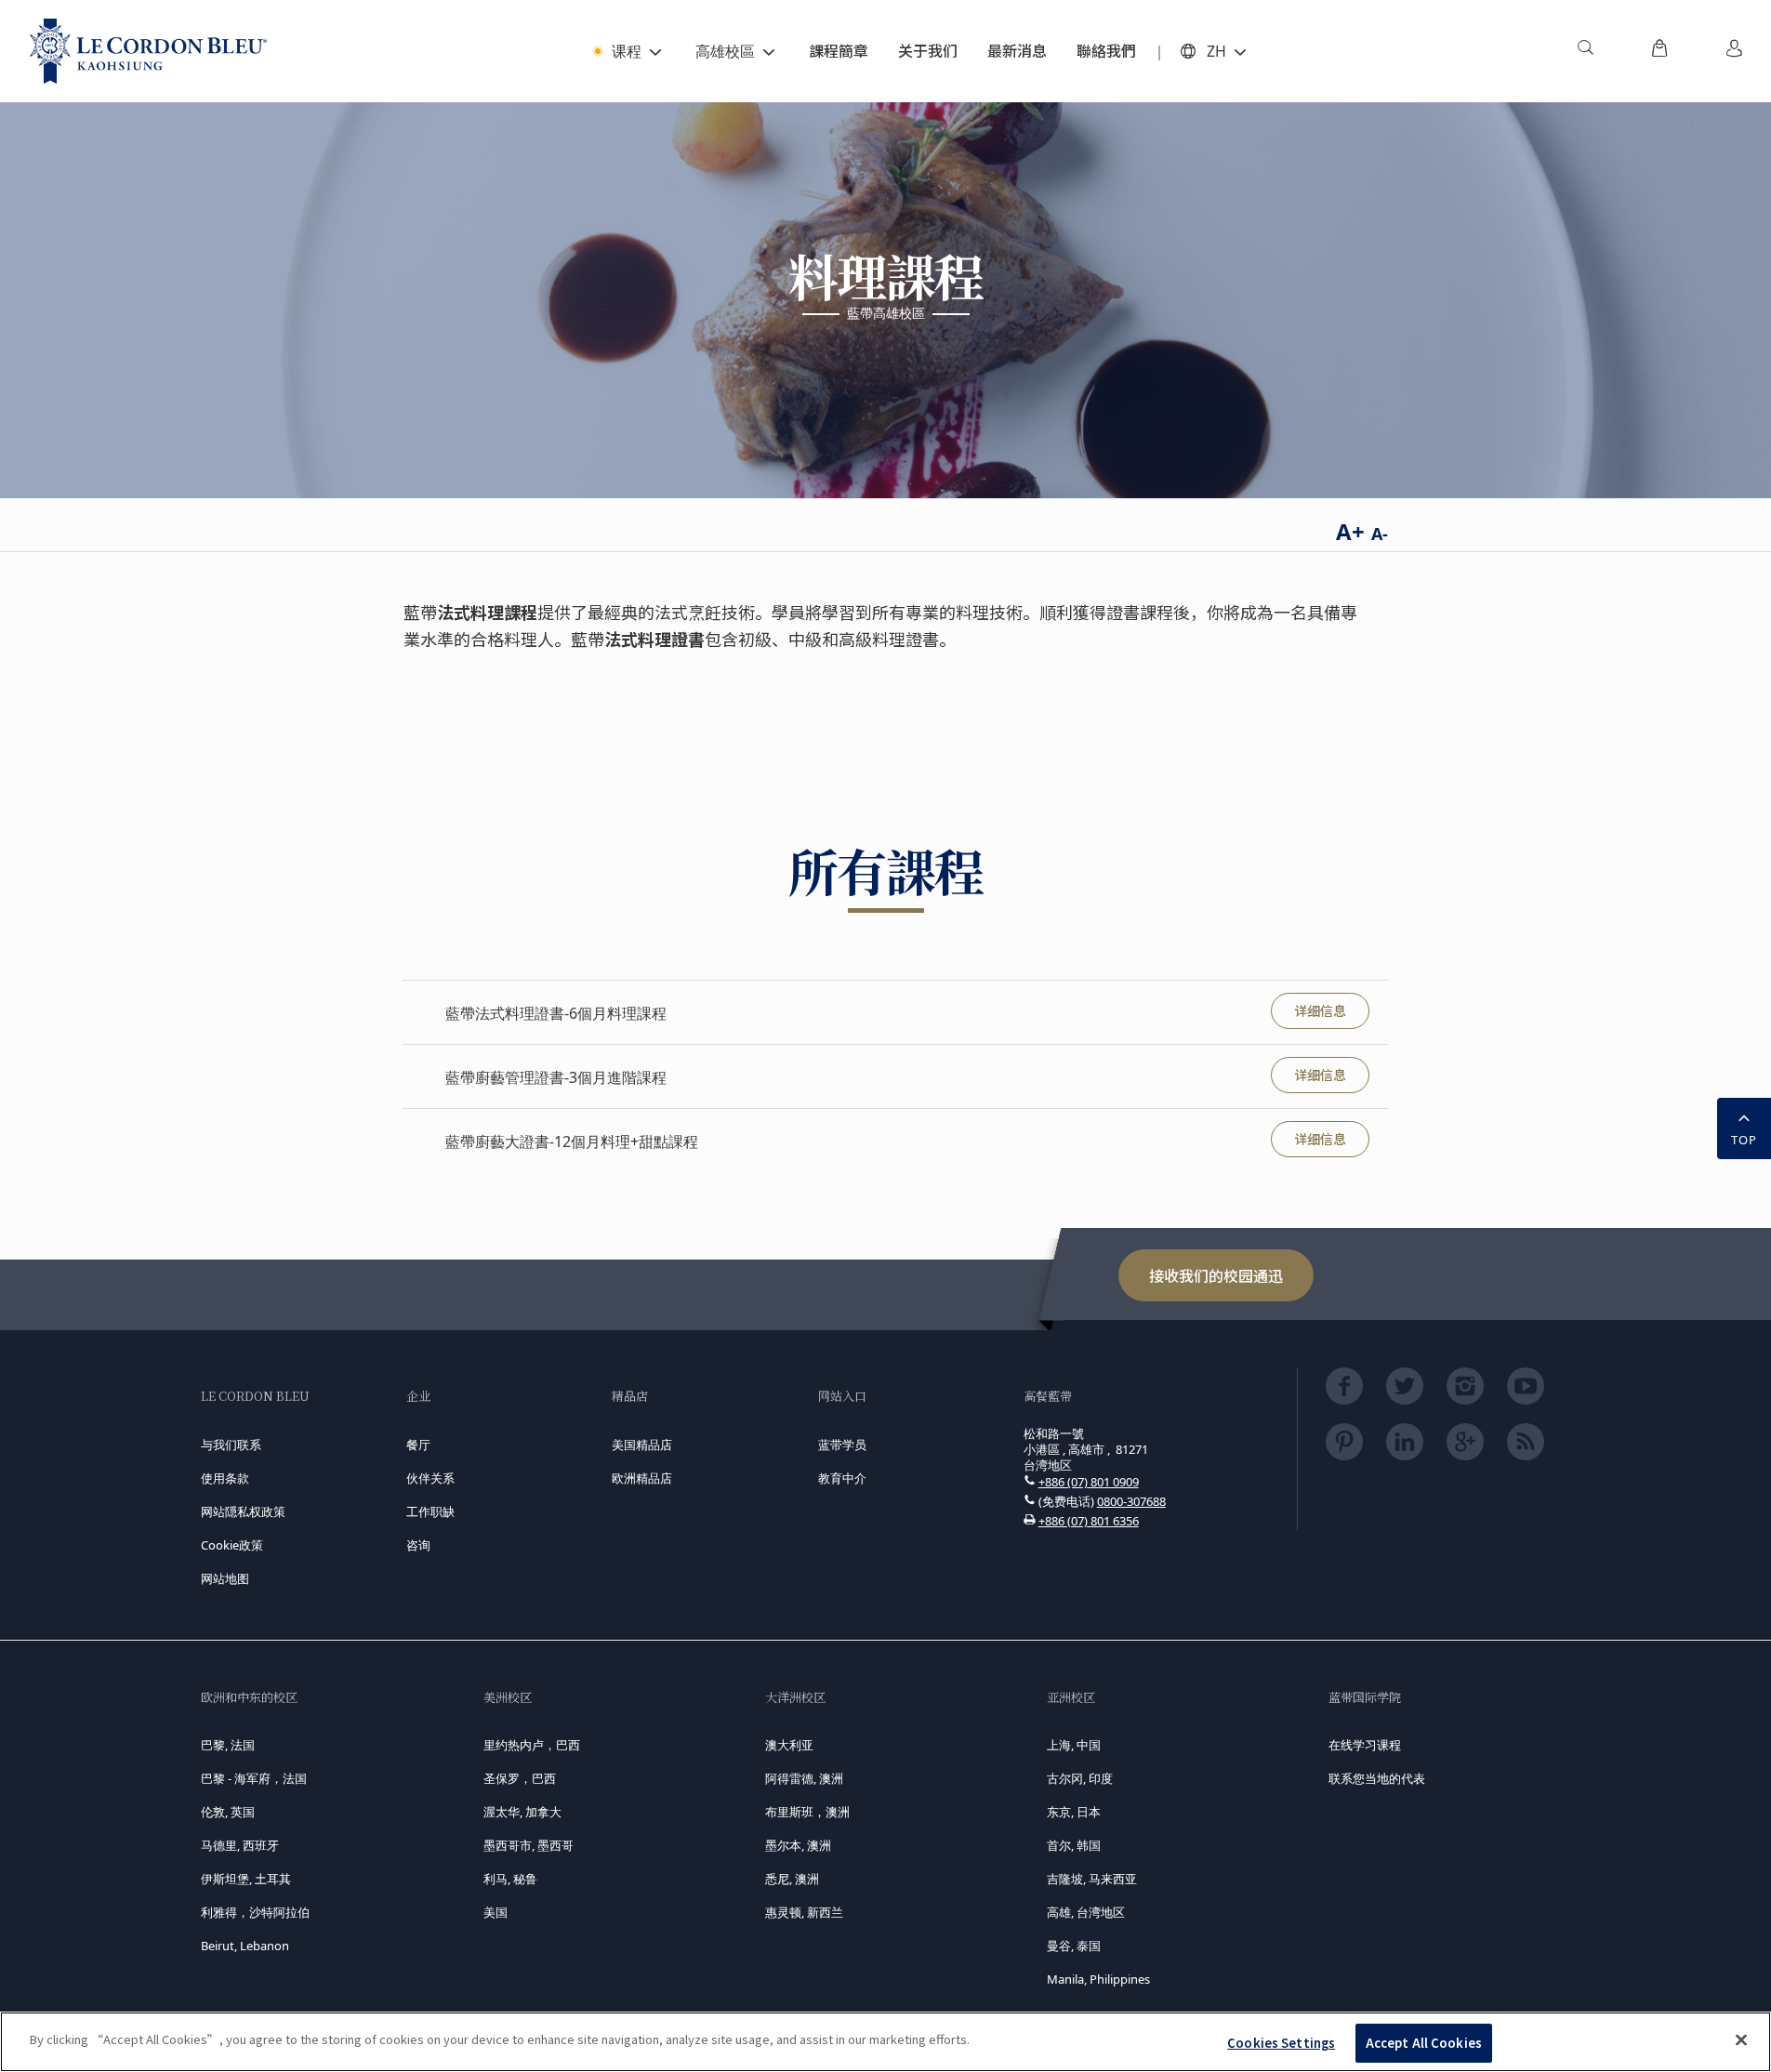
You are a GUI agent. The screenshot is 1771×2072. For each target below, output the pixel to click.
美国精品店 (642, 1445)
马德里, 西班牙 (240, 1845)
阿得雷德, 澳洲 (804, 1778)
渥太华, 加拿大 (522, 1812)
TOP (1744, 1140)
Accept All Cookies (1424, 2043)
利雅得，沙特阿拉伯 (255, 1912)
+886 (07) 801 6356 (1089, 1521)
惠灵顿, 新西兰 (804, 1912)
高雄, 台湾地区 (1086, 1912)
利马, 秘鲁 (510, 1879)
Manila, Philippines (1098, 1979)
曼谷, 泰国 (1074, 1946)
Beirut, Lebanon (245, 1946)
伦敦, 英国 (228, 1812)
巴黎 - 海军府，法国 (254, 1778)
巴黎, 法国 (228, 1745)
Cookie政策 (232, 1545)
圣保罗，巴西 (520, 1778)
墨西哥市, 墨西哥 (529, 1845)
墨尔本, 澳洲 (798, 1845)
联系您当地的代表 (1377, 1778)
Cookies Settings (1281, 2043)
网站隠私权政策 (243, 1511)
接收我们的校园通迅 (1216, 1275)
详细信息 (1320, 1010)
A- (1380, 534)
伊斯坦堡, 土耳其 (246, 1879)
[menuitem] (1585, 51)
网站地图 (225, 1578)
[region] (885, 2042)
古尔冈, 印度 (1080, 1778)
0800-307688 (1131, 1501)
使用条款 (225, 1478)
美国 (496, 1912)
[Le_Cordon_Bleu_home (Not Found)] (148, 51)
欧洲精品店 (642, 1478)
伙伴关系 (430, 1478)
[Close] (1741, 2039)
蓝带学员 (842, 1445)
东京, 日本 (1074, 1812)
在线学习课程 (1365, 1745)
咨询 (418, 1545)
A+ (1350, 531)
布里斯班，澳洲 (807, 1812)
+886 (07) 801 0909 (1089, 1482)
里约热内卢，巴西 (532, 1745)
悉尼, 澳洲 (792, 1879)
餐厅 (418, 1445)
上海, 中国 (1074, 1745)
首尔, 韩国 (1074, 1845)
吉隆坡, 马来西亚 (1092, 1879)
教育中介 (842, 1478)
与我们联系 (231, 1445)
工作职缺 (430, 1511)
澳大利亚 (789, 1745)
